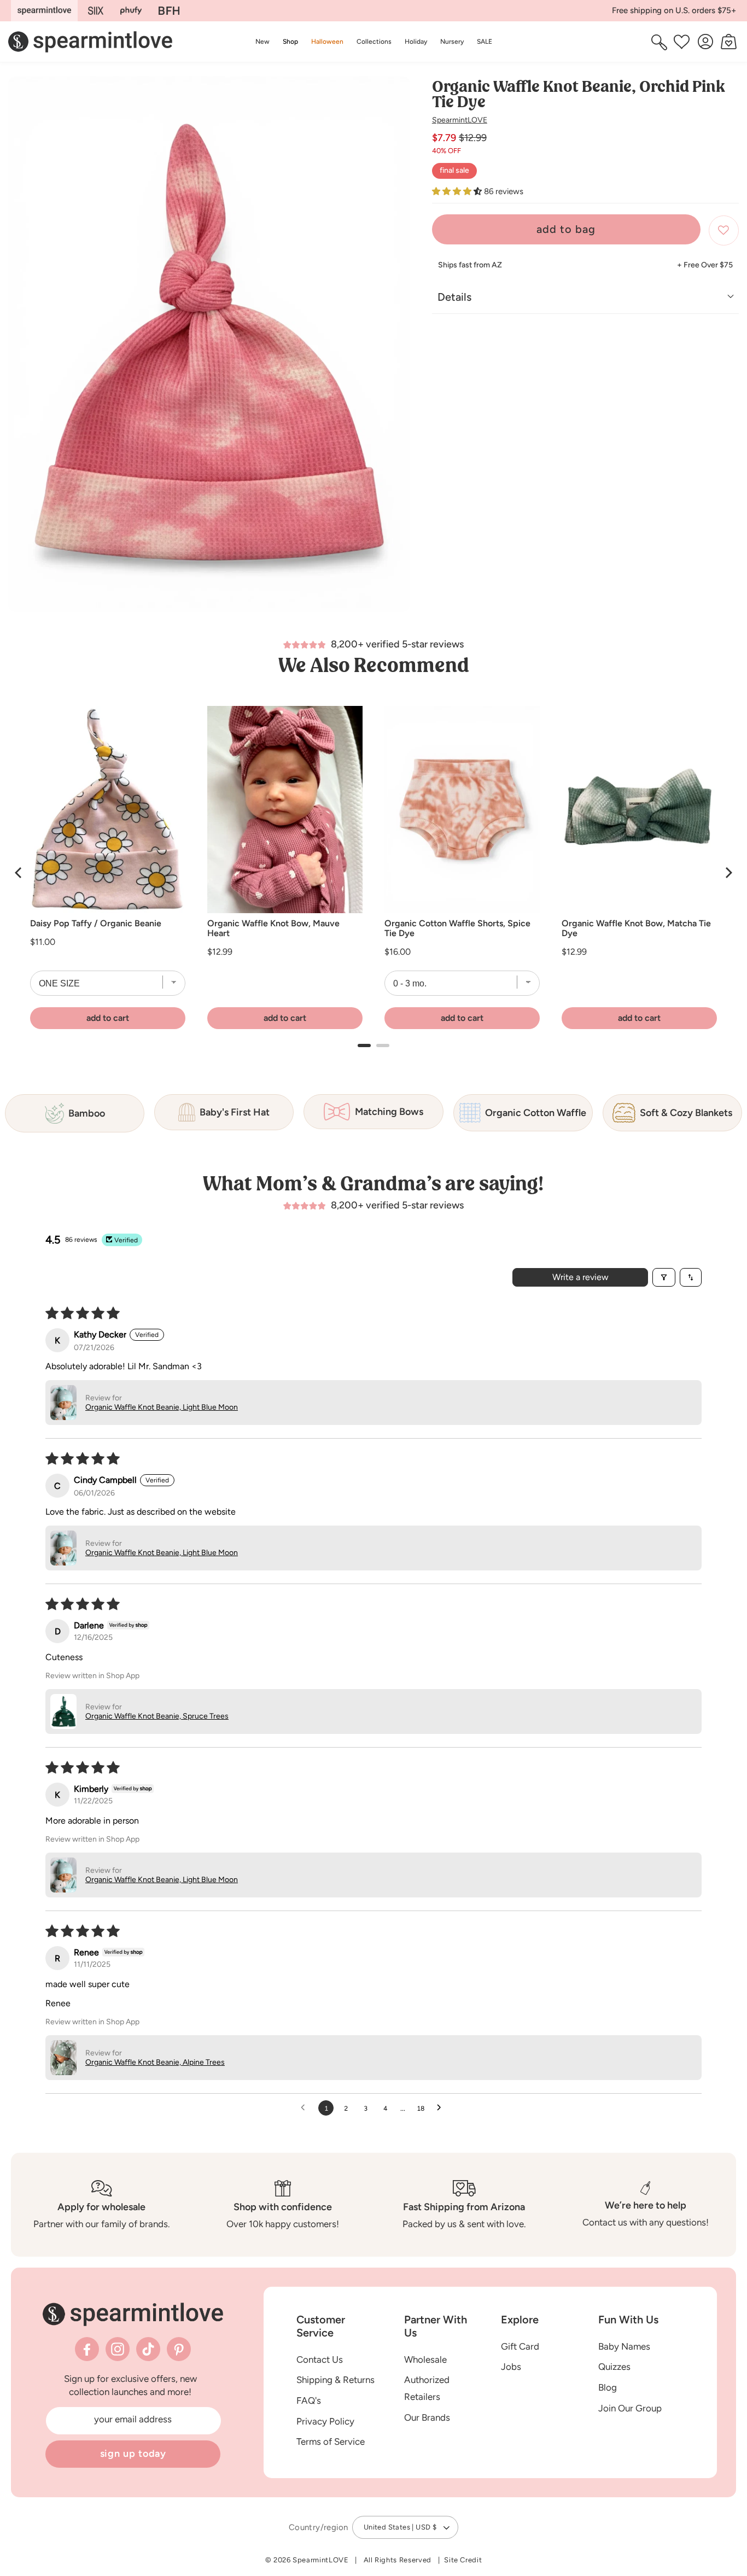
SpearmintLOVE (460, 120)
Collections (374, 41)
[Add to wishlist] (724, 230)
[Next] (728, 873)
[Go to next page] (442, 2108)
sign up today (133, 2454)
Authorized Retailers (427, 2388)
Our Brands (427, 2417)
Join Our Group (630, 2408)
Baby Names (624, 2346)
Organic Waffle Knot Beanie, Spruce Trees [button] (157, 1716)
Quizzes (614, 2367)
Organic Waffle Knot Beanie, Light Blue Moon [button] (162, 1407)
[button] (290, 42)
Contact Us (320, 2359)
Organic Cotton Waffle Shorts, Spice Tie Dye (457, 928)
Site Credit (463, 2560)
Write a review (580, 1277)
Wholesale (425, 2359)
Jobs (511, 2367)
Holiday (416, 41)
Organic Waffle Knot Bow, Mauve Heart (273, 928)
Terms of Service (331, 2441)
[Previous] (19, 873)
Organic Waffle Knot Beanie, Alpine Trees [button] (155, 2062)
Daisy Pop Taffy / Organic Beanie (96, 924)
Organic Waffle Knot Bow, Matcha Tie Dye (636, 928)
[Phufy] (131, 11)
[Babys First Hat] (169, 11)
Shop (290, 41)
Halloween (327, 41)
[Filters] (664, 1277)
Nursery (452, 41)
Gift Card (520, 2346)
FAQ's (309, 2400)
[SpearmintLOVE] (44, 11)
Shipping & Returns (335, 2380)
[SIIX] (96, 11)
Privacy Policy (325, 2421)
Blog (608, 2387)
